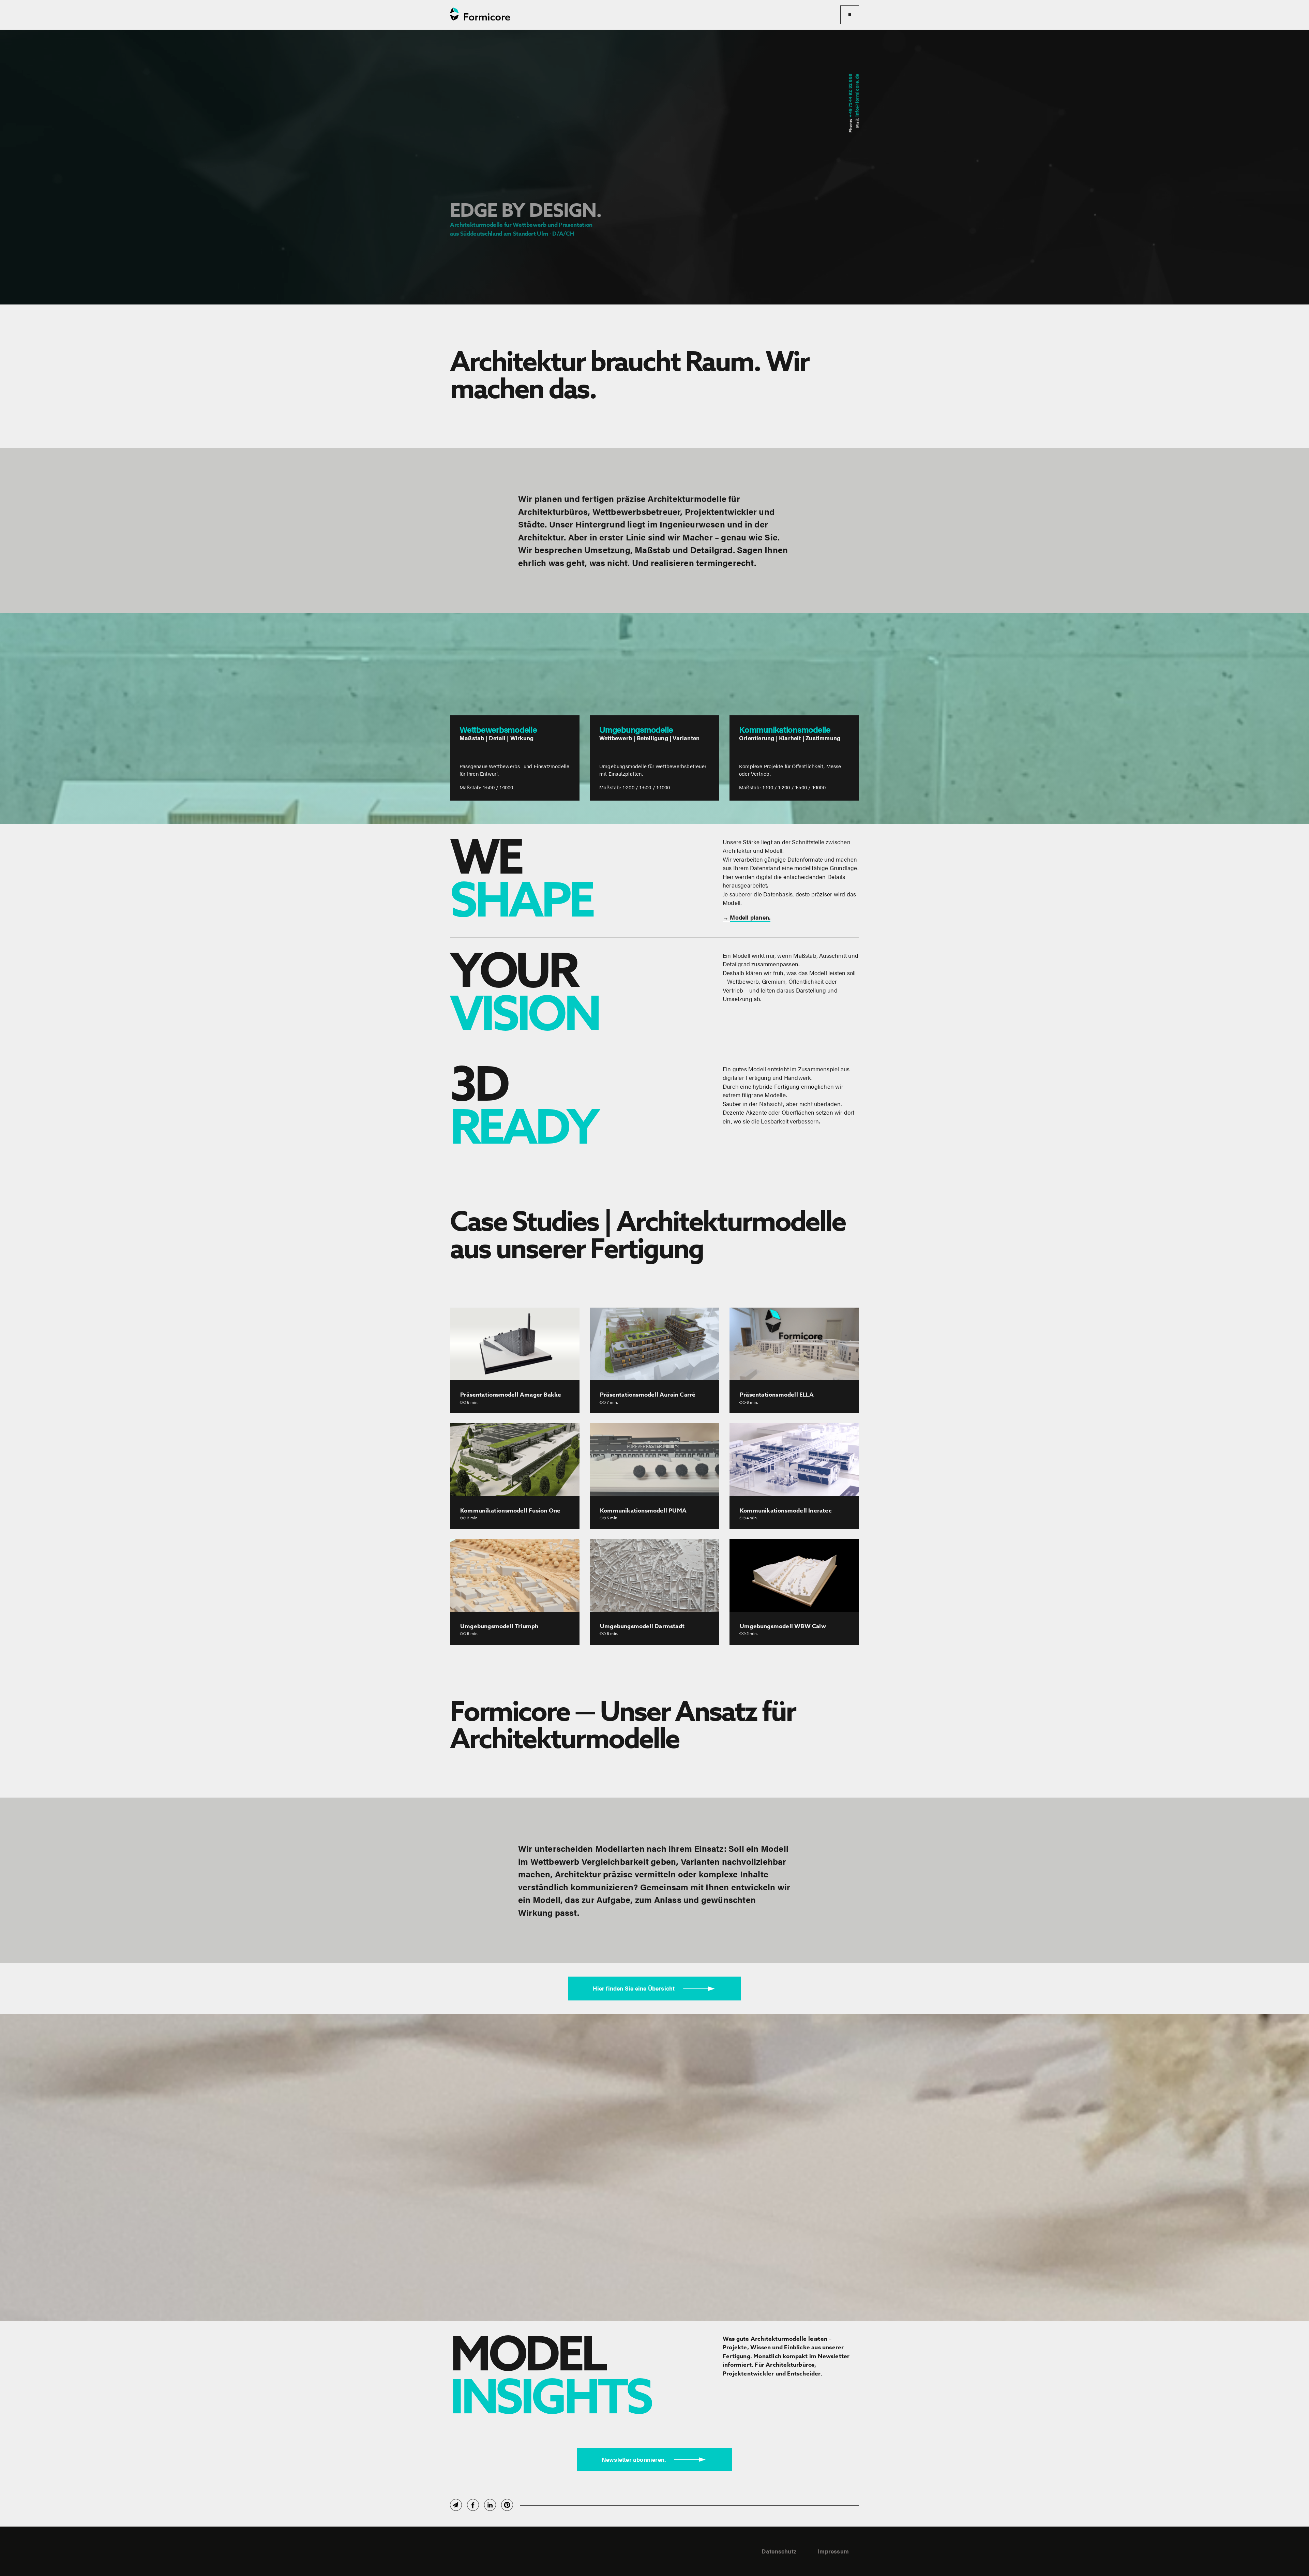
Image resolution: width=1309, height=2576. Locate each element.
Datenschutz (779, 2551)
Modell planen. (750, 917)
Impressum (833, 2551)
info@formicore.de (856, 95)
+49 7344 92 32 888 (850, 96)
